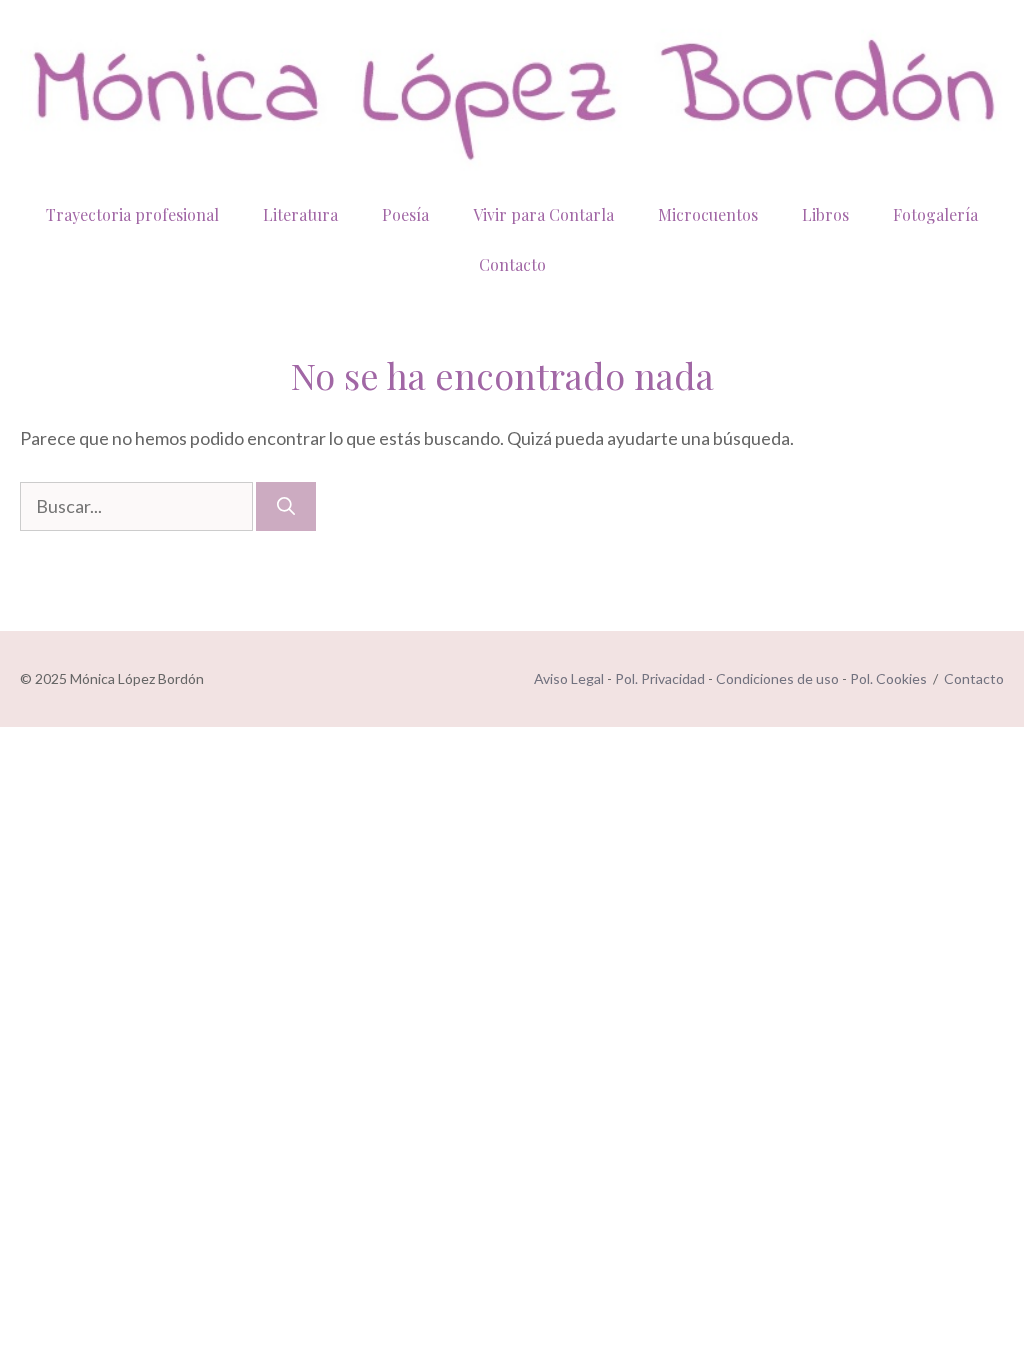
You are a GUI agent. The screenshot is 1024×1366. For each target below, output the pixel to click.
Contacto (512, 264)
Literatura (300, 214)
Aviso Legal (569, 678)
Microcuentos (708, 214)
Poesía (405, 214)
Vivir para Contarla (543, 214)
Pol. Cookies (888, 678)
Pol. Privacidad (660, 678)
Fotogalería (935, 214)
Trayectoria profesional (132, 214)
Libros (825, 214)
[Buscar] (286, 506)
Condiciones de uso (777, 678)
